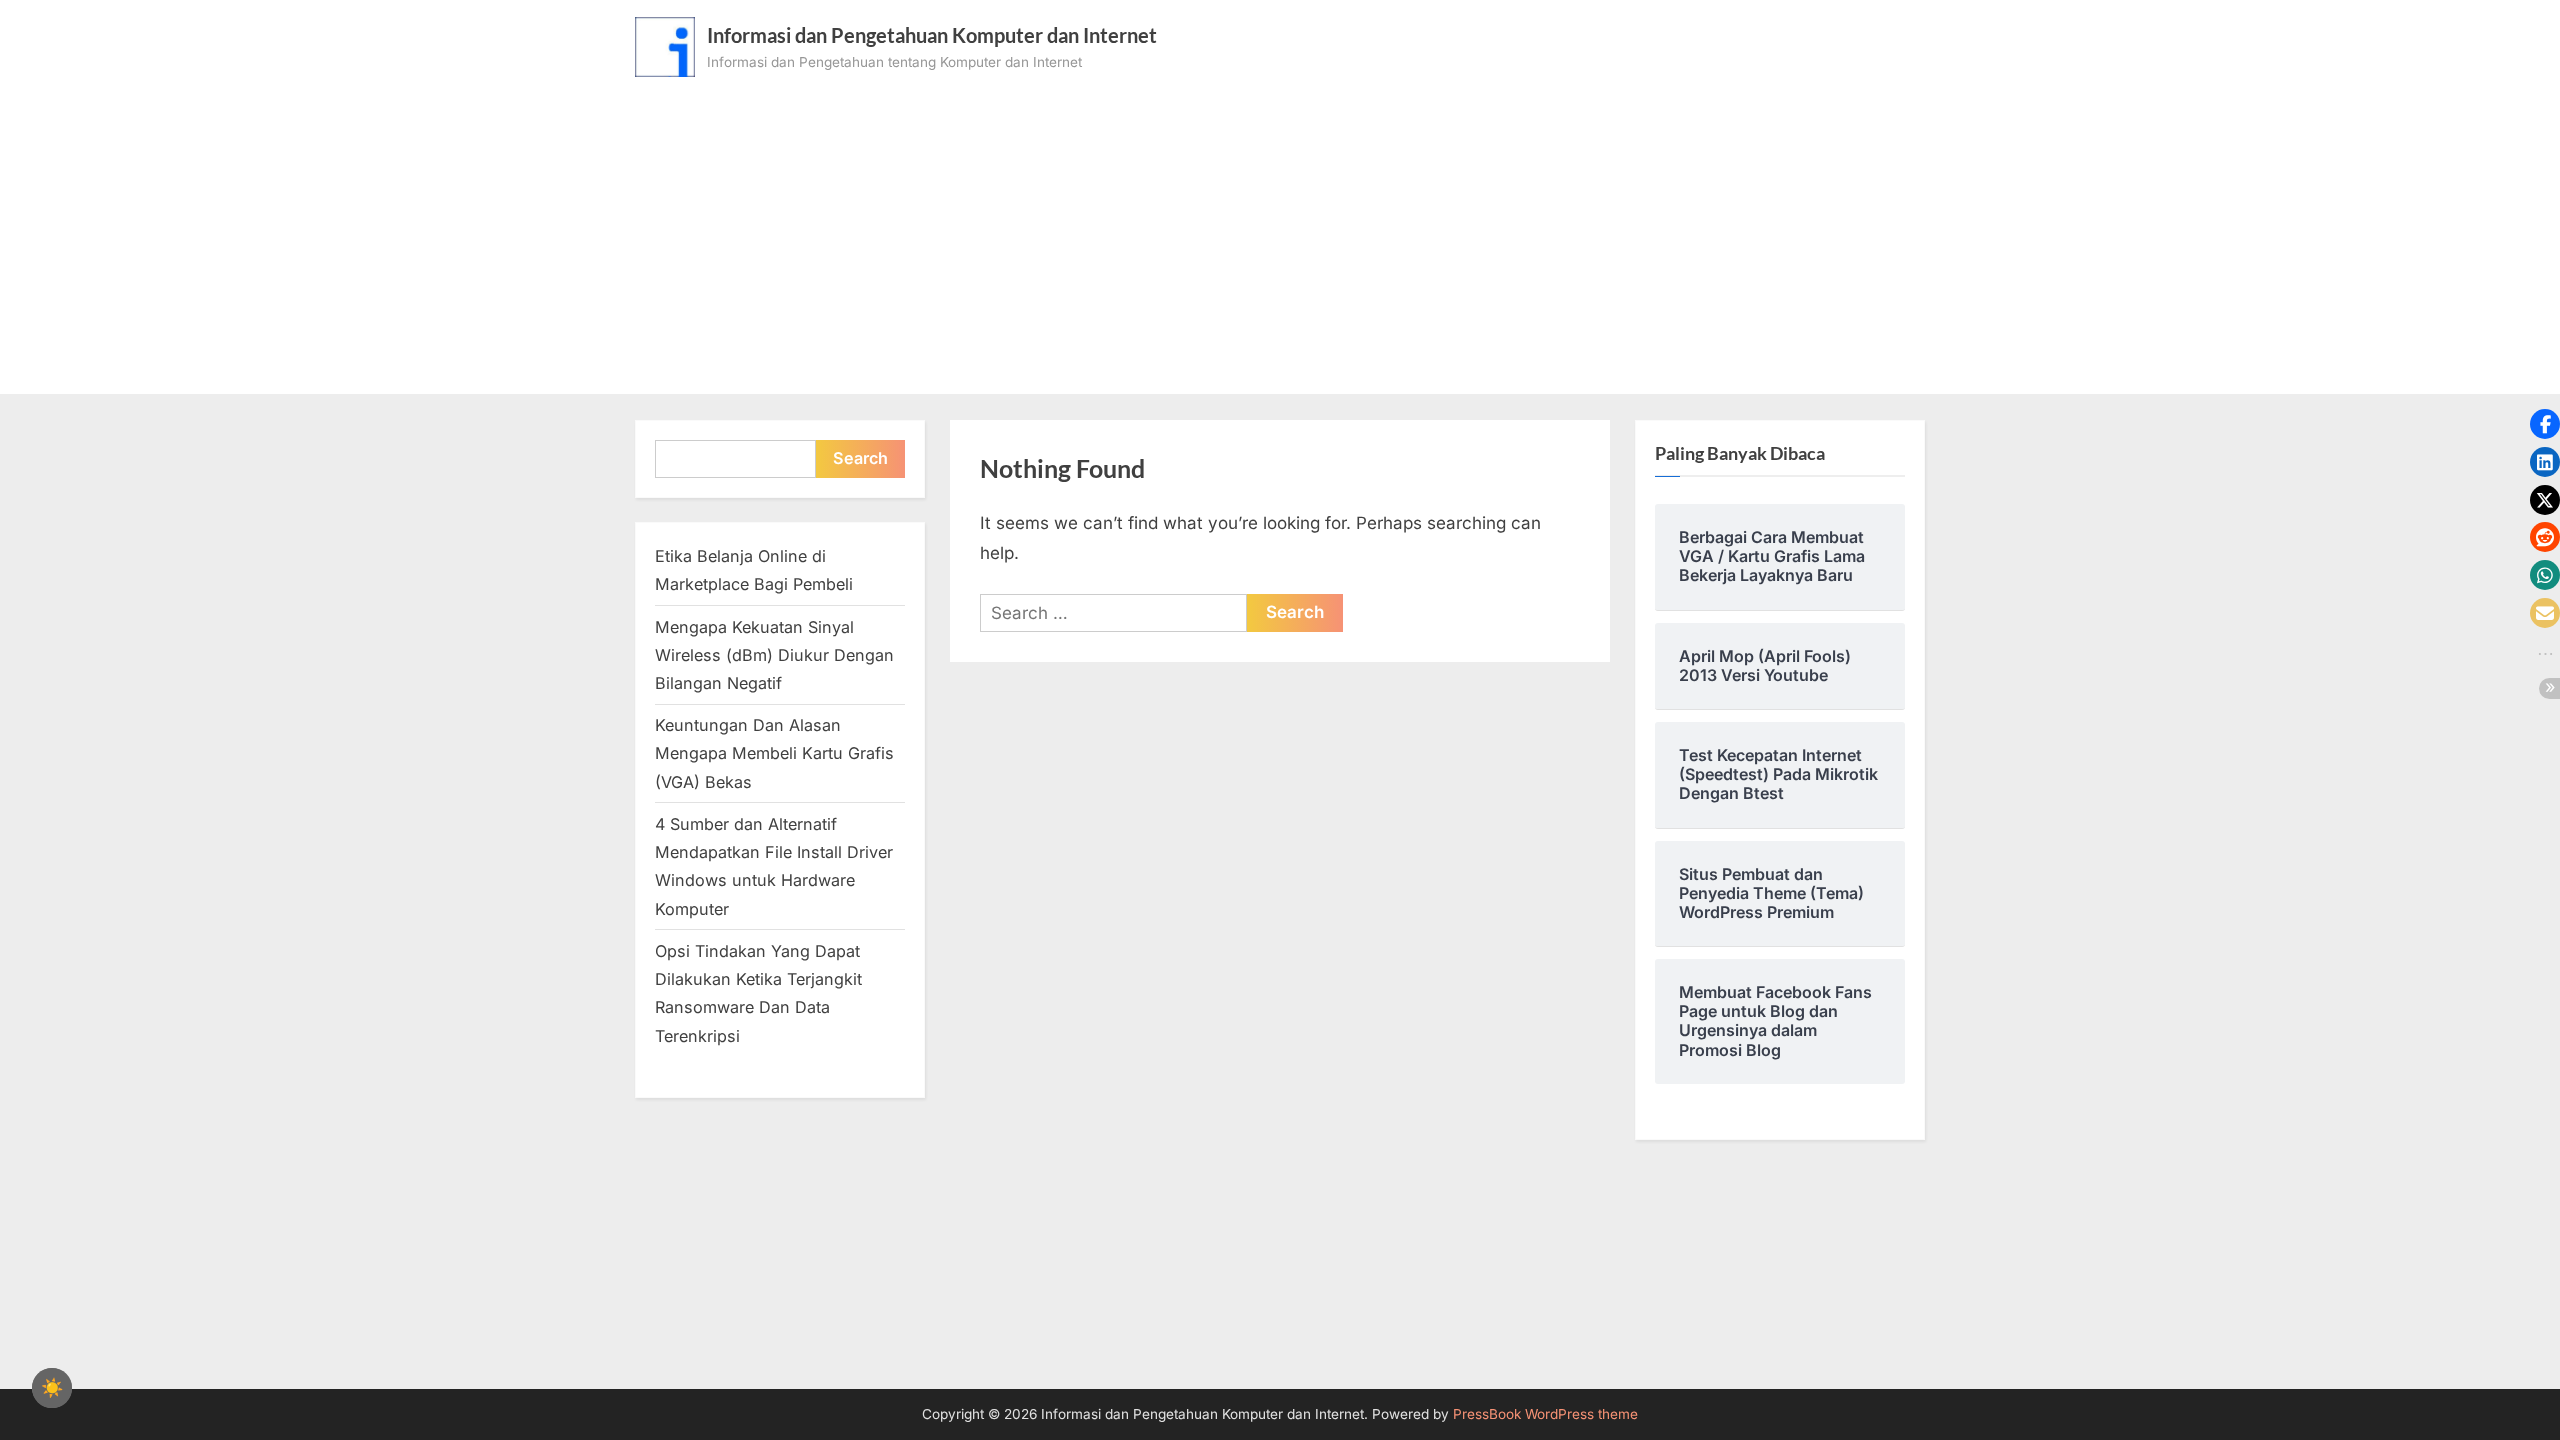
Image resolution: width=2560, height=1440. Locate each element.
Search (860, 458)
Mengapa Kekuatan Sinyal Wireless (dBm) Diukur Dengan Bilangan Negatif (774, 655)
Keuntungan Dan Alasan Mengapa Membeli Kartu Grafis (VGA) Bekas (774, 753)
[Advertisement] (1280, 227)
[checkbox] (52, 1388)
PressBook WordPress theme (1545, 1414)
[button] (2545, 424)
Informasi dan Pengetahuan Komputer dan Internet (932, 35)
